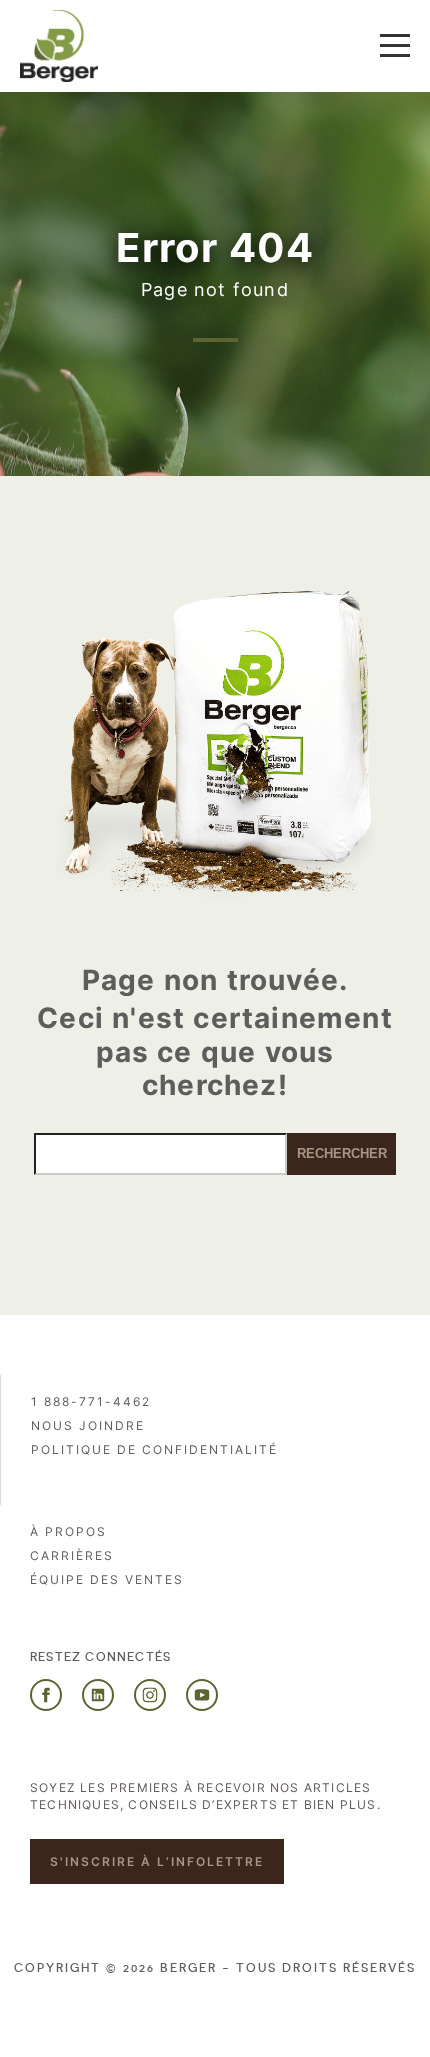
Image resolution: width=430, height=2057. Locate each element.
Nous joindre (88, 1425)
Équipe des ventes (107, 1579)
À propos (68, 1531)
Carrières (72, 1555)
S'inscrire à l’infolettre (157, 1861)
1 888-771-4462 (91, 1401)
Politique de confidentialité (154, 1449)
